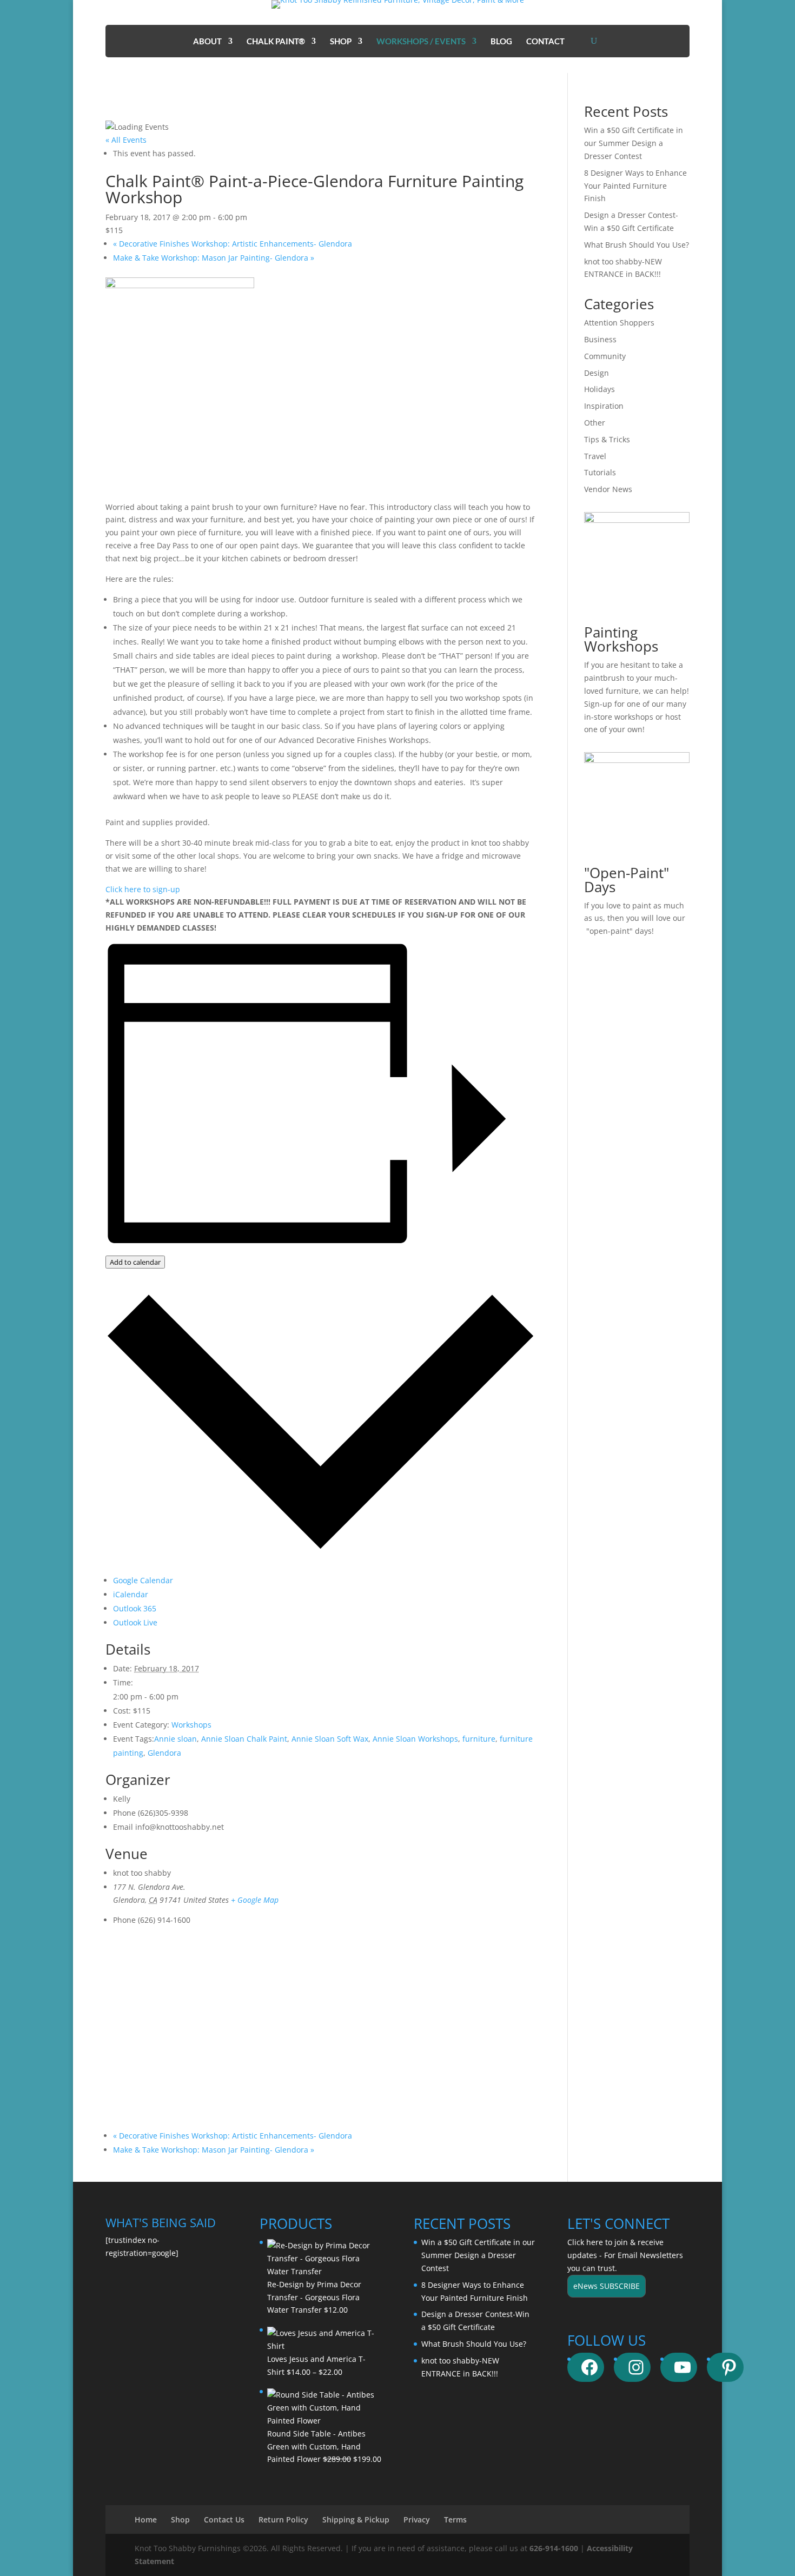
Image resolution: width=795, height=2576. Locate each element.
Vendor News (608, 489)
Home (146, 2519)
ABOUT (207, 42)
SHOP (341, 42)
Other (595, 423)
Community (605, 356)
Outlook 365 (135, 1608)
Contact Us (224, 2519)
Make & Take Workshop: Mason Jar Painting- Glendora (214, 258)
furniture (479, 1739)
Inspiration (604, 406)
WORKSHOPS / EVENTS (421, 42)
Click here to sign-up (143, 889)
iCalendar (131, 1594)
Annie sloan (175, 1739)
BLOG (501, 42)
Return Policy (283, 2519)
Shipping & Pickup (356, 2519)
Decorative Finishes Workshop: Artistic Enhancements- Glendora (233, 244)
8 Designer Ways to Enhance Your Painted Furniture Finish (635, 186)
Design (597, 373)
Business (600, 339)
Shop (180, 2519)
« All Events (126, 140)
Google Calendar (143, 1580)
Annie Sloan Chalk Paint (244, 1739)
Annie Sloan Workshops (415, 1739)
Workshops (191, 1725)
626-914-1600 (554, 2548)
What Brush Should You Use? (637, 245)
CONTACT (545, 42)
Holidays (599, 389)
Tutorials (600, 472)
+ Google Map (255, 1900)
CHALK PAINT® (276, 42)
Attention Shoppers (619, 323)
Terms (455, 2519)
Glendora (164, 1753)
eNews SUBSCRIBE (607, 2286)
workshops (634, 717)
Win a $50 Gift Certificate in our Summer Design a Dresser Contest (634, 143)
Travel (595, 456)
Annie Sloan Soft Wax (330, 1739)
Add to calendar (135, 1262)
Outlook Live (135, 1622)
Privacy (417, 2519)
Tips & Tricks (607, 439)
